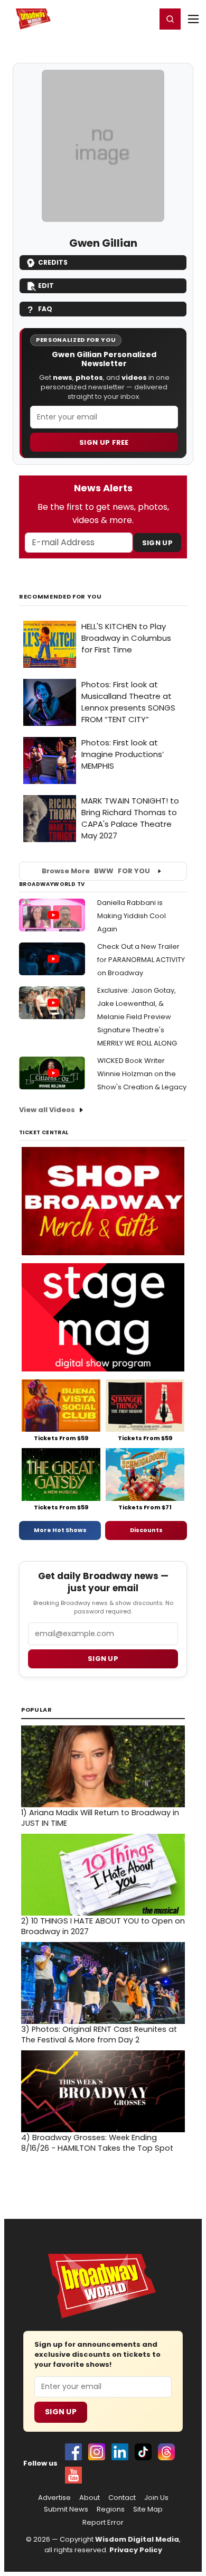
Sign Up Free (104, 442)
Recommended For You (60, 597)
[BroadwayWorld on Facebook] (73, 2452)
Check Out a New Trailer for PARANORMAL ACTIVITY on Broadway (141, 960)
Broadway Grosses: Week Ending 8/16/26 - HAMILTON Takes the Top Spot (97, 2143)
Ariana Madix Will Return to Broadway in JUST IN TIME (100, 1818)
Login (143, 18)
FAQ (45, 309)
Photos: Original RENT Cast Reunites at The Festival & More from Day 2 (99, 2034)
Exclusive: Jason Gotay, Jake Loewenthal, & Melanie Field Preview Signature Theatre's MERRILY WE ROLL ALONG (137, 1017)
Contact (122, 2498)
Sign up (103, 1659)
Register (114, 18)
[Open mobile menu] (193, 19)
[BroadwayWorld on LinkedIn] (120, 2452)
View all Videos (47, 1110)
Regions (111, 2509)
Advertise (54, 2498)
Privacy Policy (136, 2550)
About (90, 2498)
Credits (53, 262)
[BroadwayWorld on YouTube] (73, 2475)
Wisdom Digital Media (137, 2539)
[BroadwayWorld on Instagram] (97, 2452)
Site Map (148, 2509)
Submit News (66, 2509)
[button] (170, 19)
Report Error (103, 2523)
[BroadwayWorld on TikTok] (143, 2452)
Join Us (156, 2498)
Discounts (146, 1530)
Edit (46, 286)
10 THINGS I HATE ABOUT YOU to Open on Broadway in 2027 (103, 1926)
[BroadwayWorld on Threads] (166, 2452)
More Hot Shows (60, 1530)
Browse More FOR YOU (96, 871)
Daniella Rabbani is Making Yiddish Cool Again (132, 916)
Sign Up (157, 543)
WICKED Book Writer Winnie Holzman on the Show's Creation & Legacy (142, 1074)
